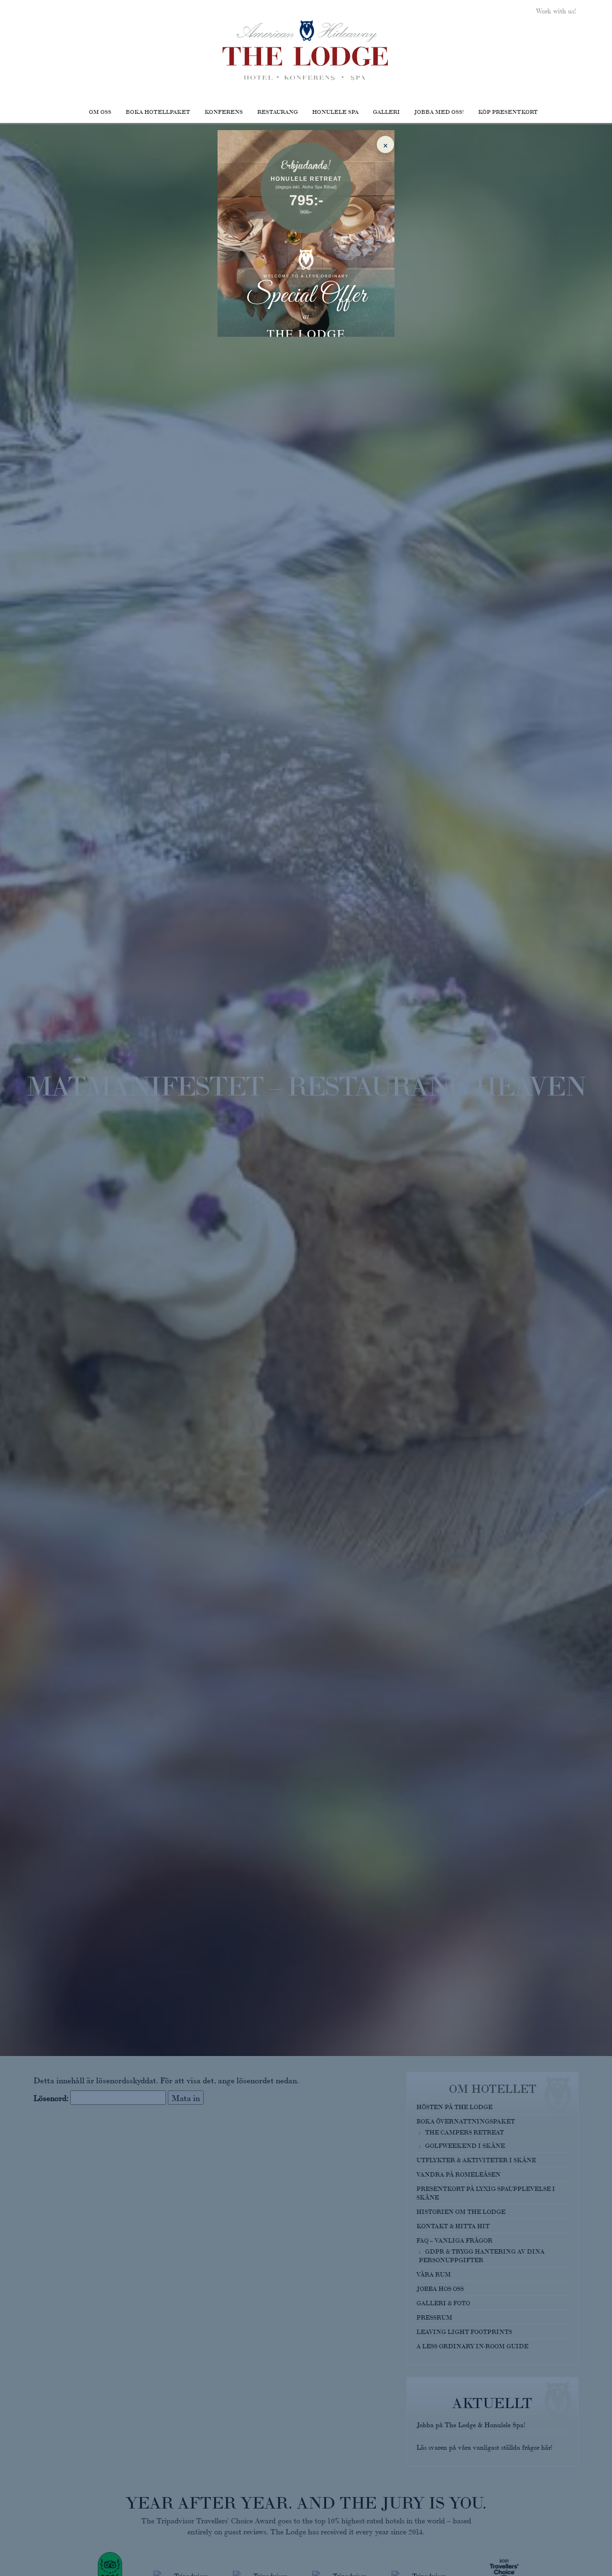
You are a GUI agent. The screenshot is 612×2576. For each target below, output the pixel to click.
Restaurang (278, 111)
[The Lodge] (306, 50)
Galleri (386, 111)
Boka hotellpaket (158, 111)
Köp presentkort (508, 111)
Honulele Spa (335, 111)
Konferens (224, 111)
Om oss (100, 111)
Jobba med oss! (439, 111)
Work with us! (556, 11)
